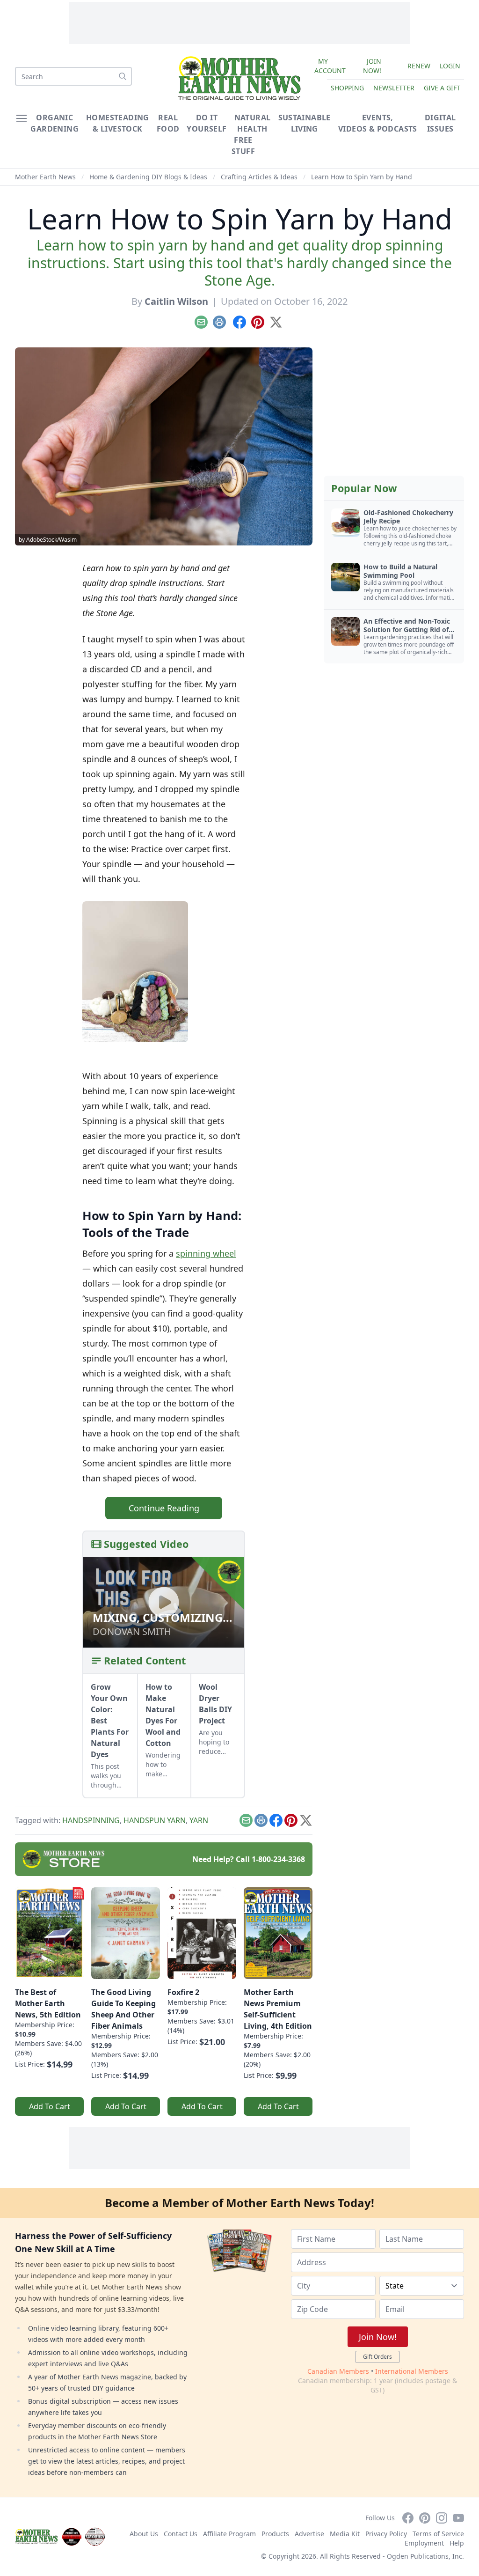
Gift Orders (377, 2357)
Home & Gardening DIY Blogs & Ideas (148, 177)
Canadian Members (338, 2371)
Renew (419, 66)
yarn (199, 1820)
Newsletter (394, 88)
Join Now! (372, 66)
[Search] (123, 76)
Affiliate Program (229, 2534)
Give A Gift (442, 88)
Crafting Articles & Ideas (259, 177)
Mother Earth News (45, 177)
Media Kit (345, 2534)
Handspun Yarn (155, 1820)
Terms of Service (438, 2534)
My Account (330, 66)
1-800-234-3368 (278, 1859)
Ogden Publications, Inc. (425, 2556)
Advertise (309, 2534)
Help (457, 2543)
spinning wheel (206, 1253)
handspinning (91, 1820)
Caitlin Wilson (176, 301)
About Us (144, 2534)
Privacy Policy (386, 2534)
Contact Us (181, 2534)
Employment (424, 2543)
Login (450, 66)
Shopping (347, 88)
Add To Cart (50, 2106)
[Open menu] (22, 118)
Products (275, 2534)
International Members (412, 2371)
